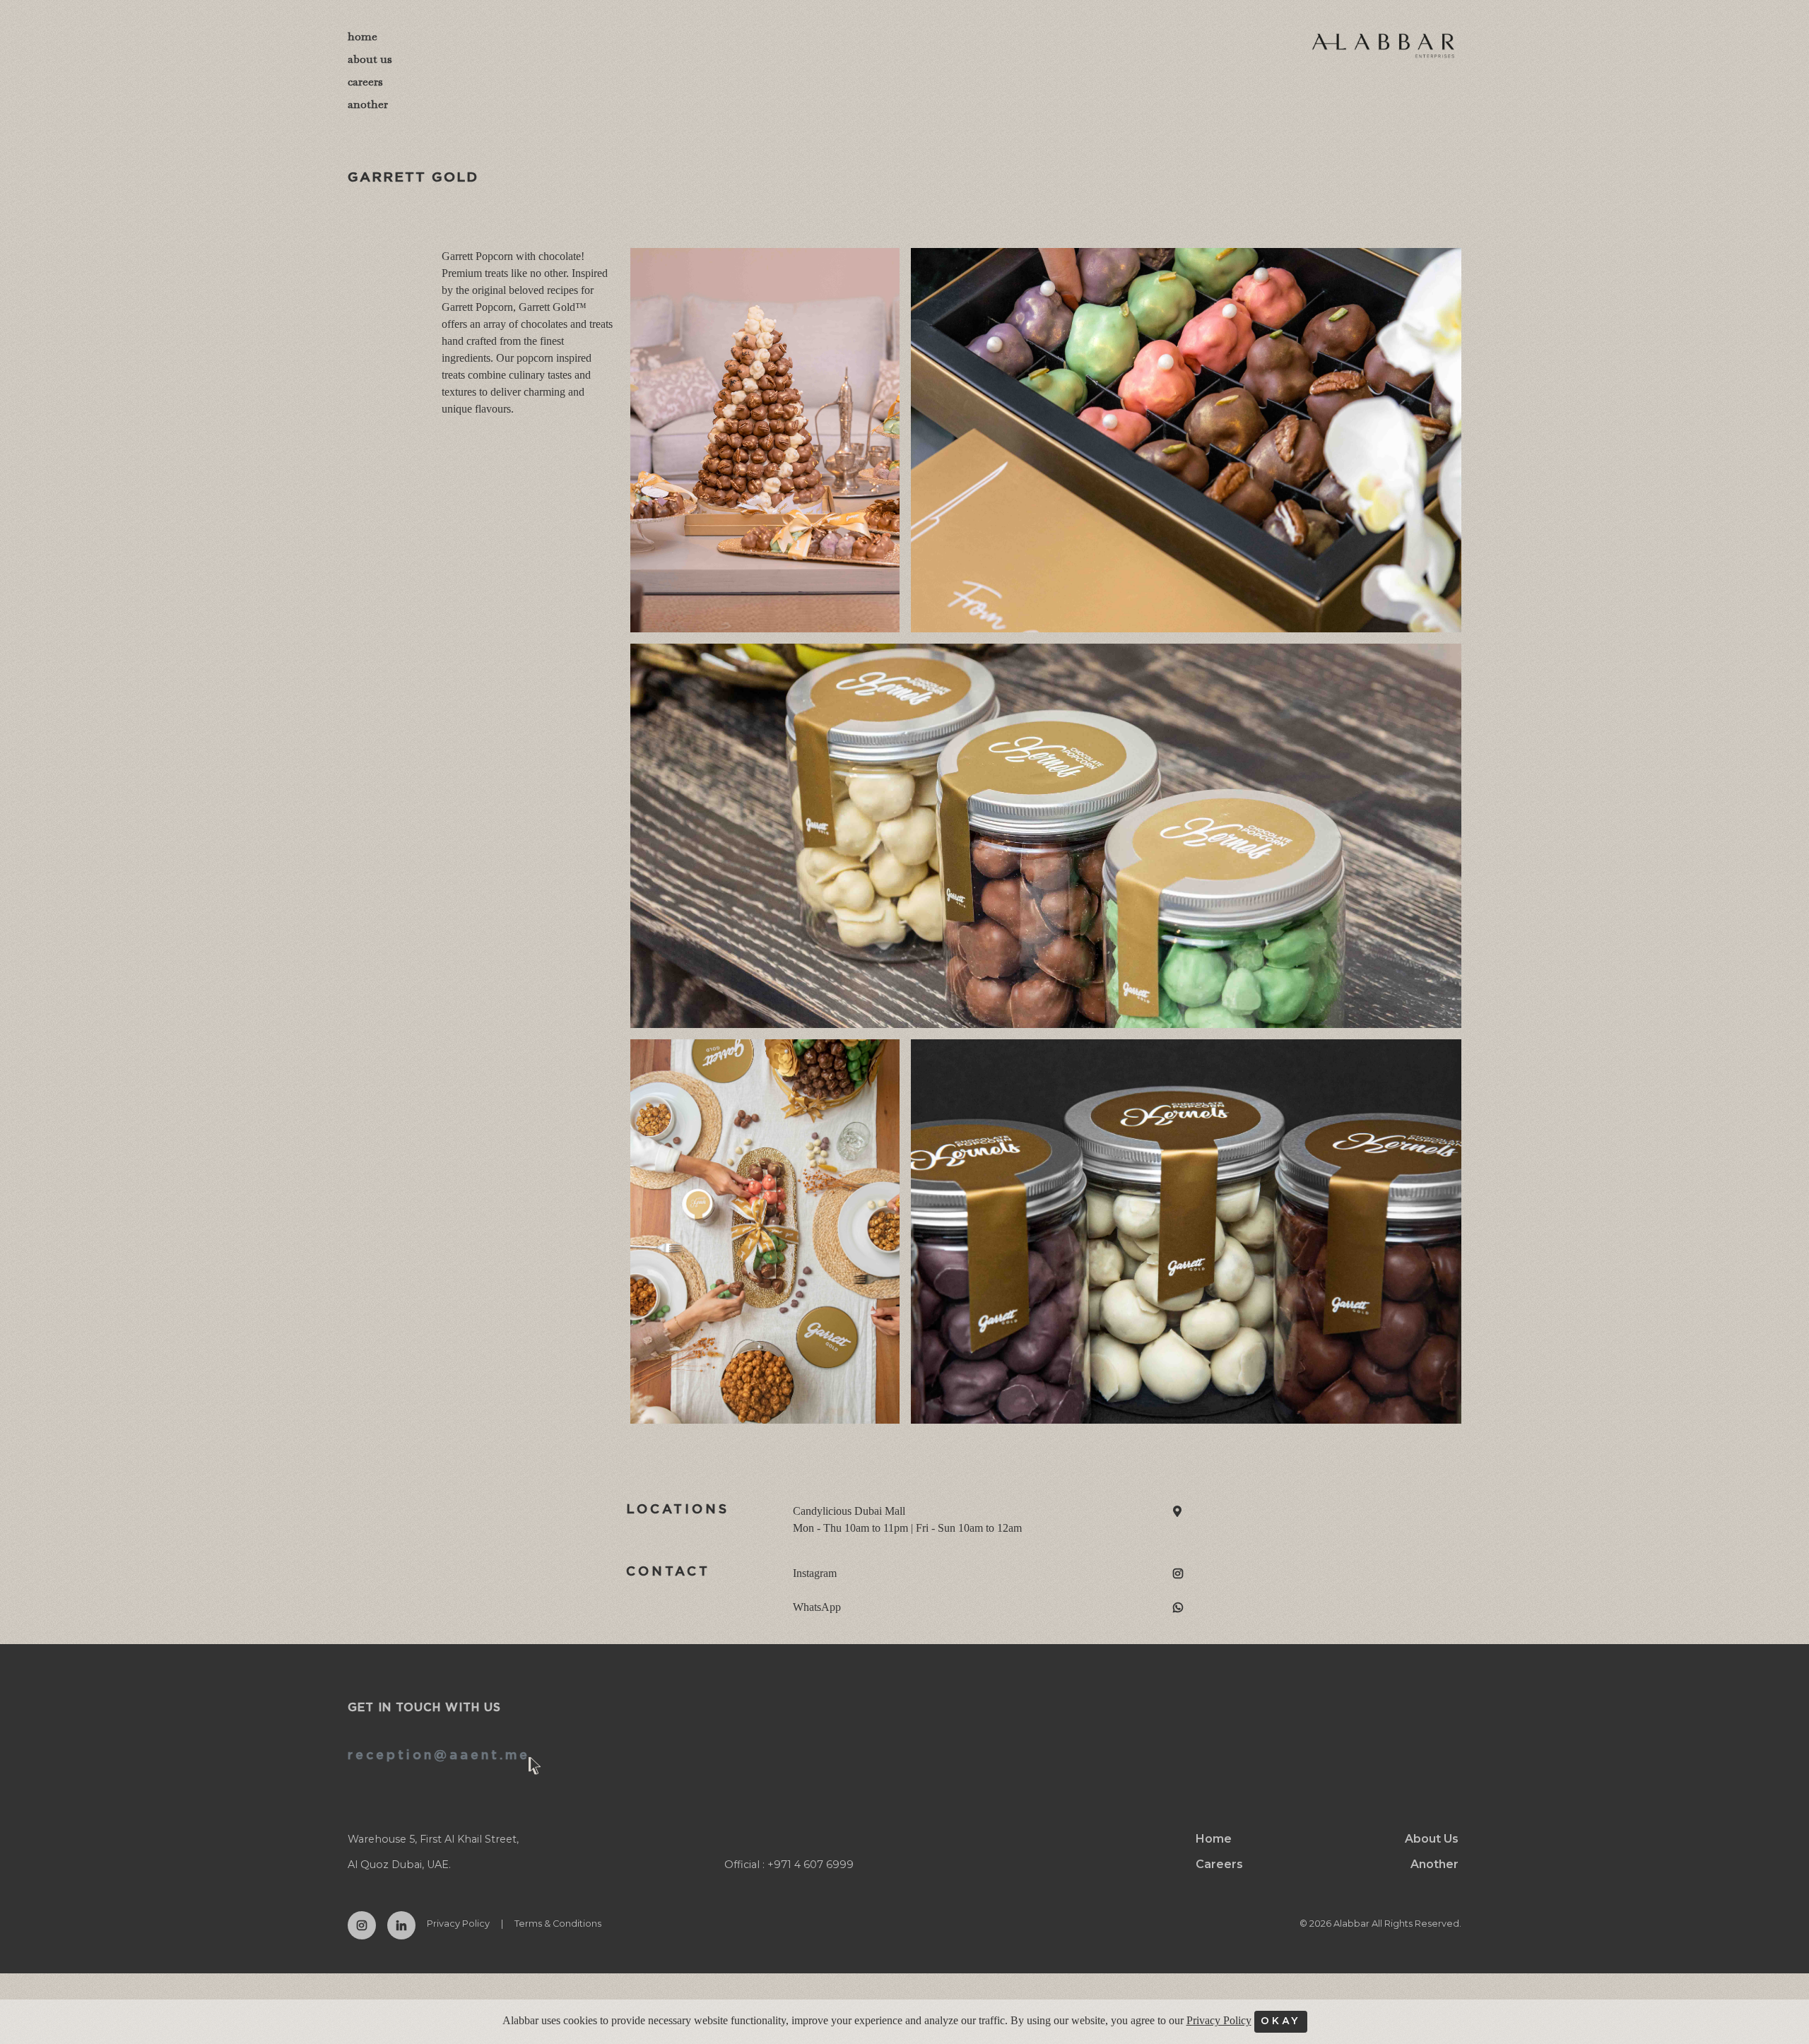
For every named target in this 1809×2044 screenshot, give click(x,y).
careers (365, 82)
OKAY (1281, 2021)
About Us (1432, 1839)
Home (1214, 1839)
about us (370, 59)
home (363, 36)
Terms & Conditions (558, 1924)
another (368, 104)
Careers (1219, 1864)
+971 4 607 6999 (811, 1865)
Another (1434, 1864)
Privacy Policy (458, 1924)
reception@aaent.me (439, 1756)
